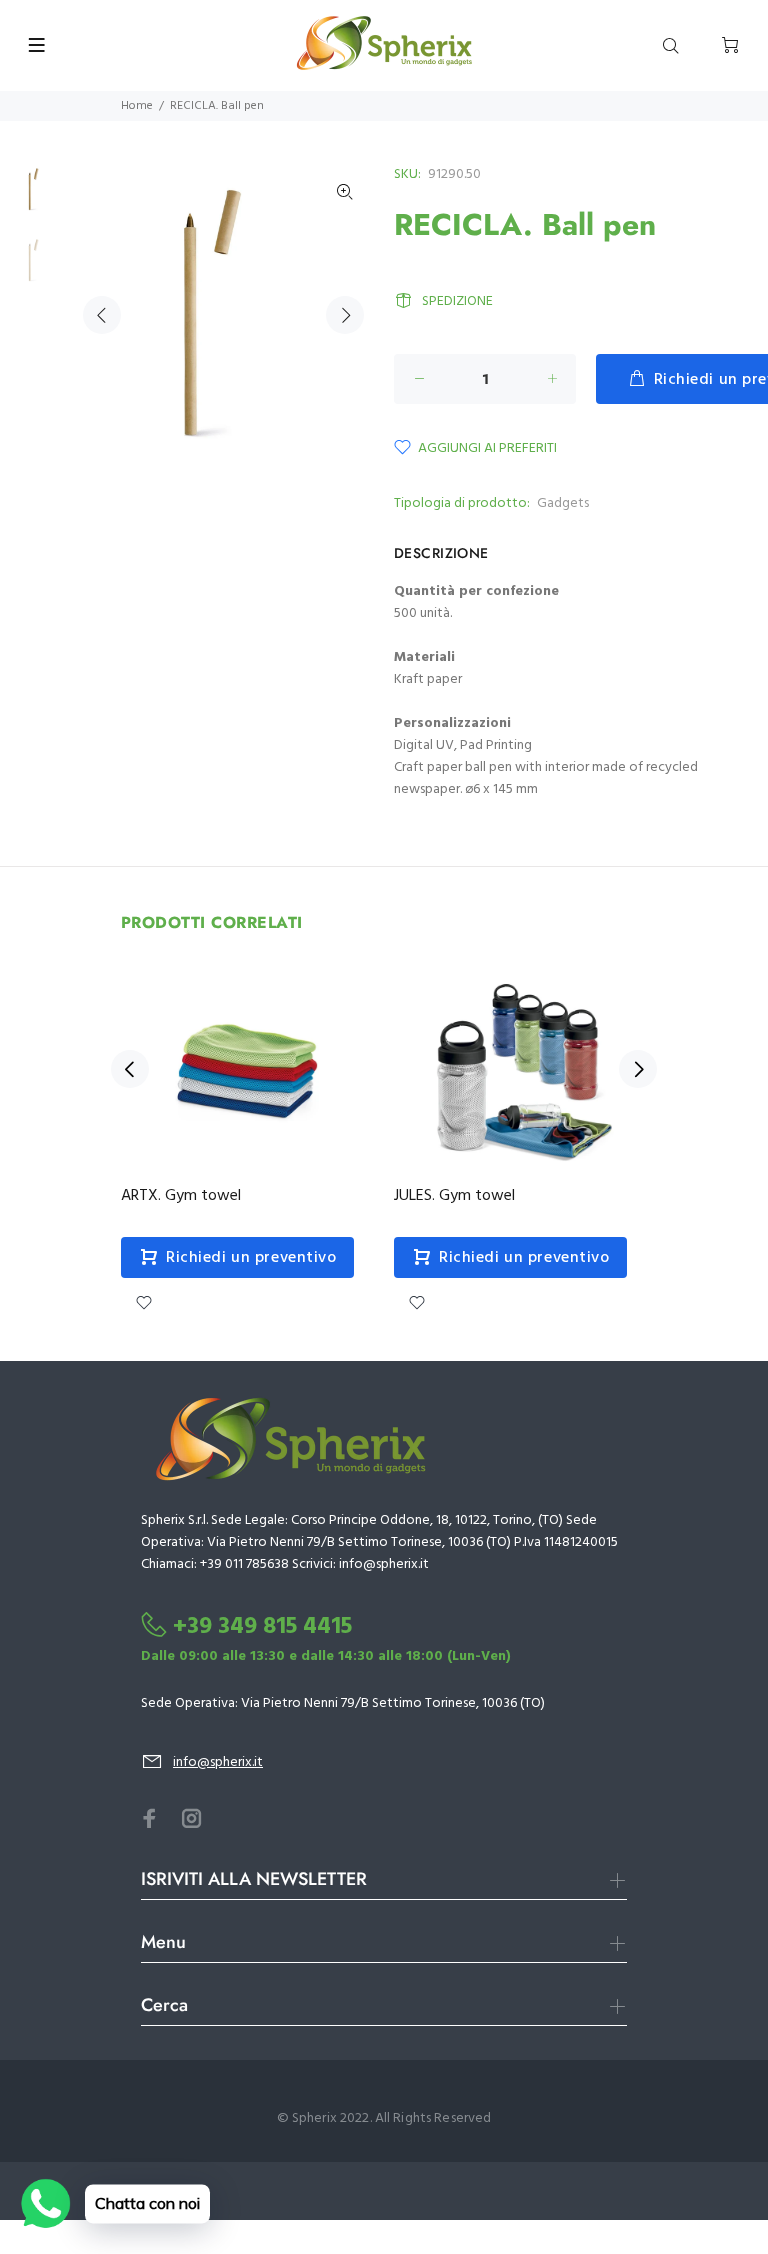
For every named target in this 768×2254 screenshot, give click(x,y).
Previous (102, 315)
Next (345, 315)
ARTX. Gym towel (181, 1196)
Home (137, 106)
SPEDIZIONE (457, 301)
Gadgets (563, 503)
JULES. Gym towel (454, 1196)
